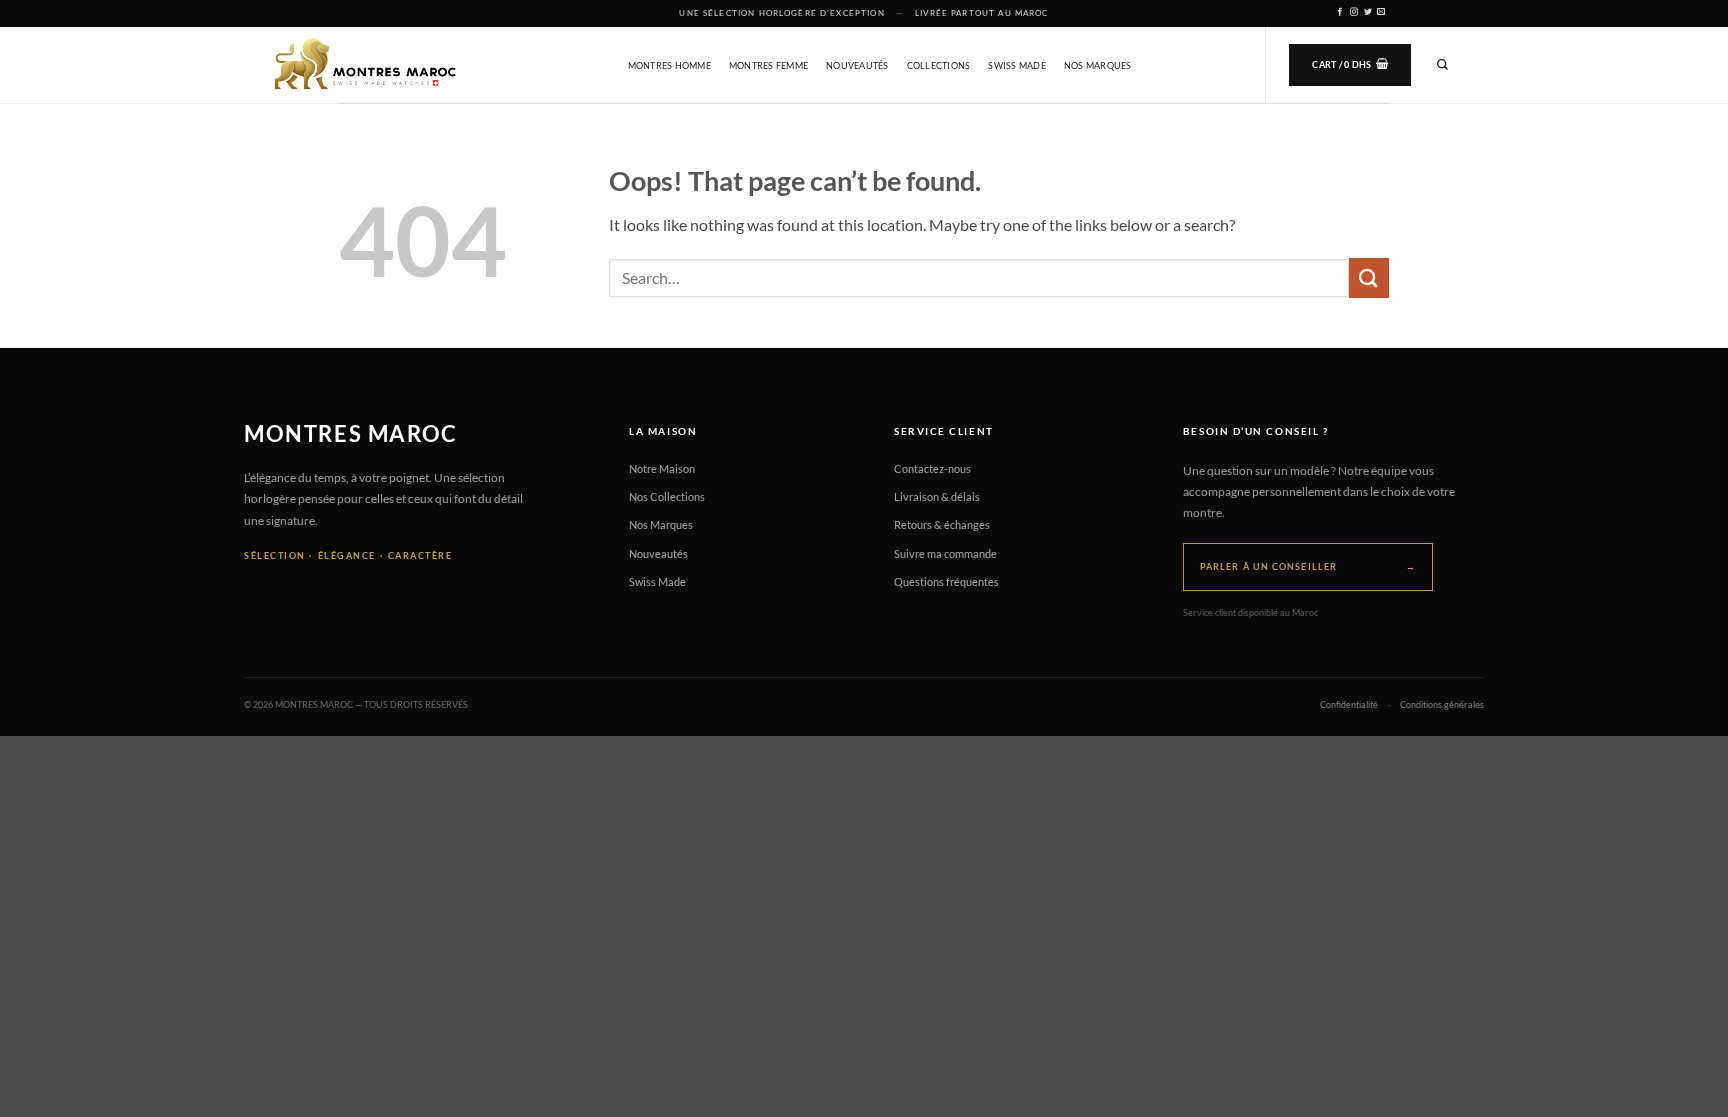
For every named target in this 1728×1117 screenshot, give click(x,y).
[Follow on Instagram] (1354, 12)
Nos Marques (661, 524)
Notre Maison (662, 468)
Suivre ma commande (945, 553)
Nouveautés (658, 553)
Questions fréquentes (946, 581)
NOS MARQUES (1098, 65)
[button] (1350, 65)
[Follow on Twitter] (1368, 12)
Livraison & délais (937, 496)
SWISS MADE (1017, 65)
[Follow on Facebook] (1340, 12)
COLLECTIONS (939, 65)
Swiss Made (657, 581)
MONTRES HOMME (669, 65)
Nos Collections (667, 496)
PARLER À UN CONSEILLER (1308, 566)
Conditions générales (1442, 705)
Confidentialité (1349, 705)
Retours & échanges (942, 524)
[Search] (1443, 65)
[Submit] (1369, 277)
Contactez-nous (932, 468)
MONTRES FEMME (768, 65)
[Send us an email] (1381, 12)
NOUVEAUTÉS (857, 65)
